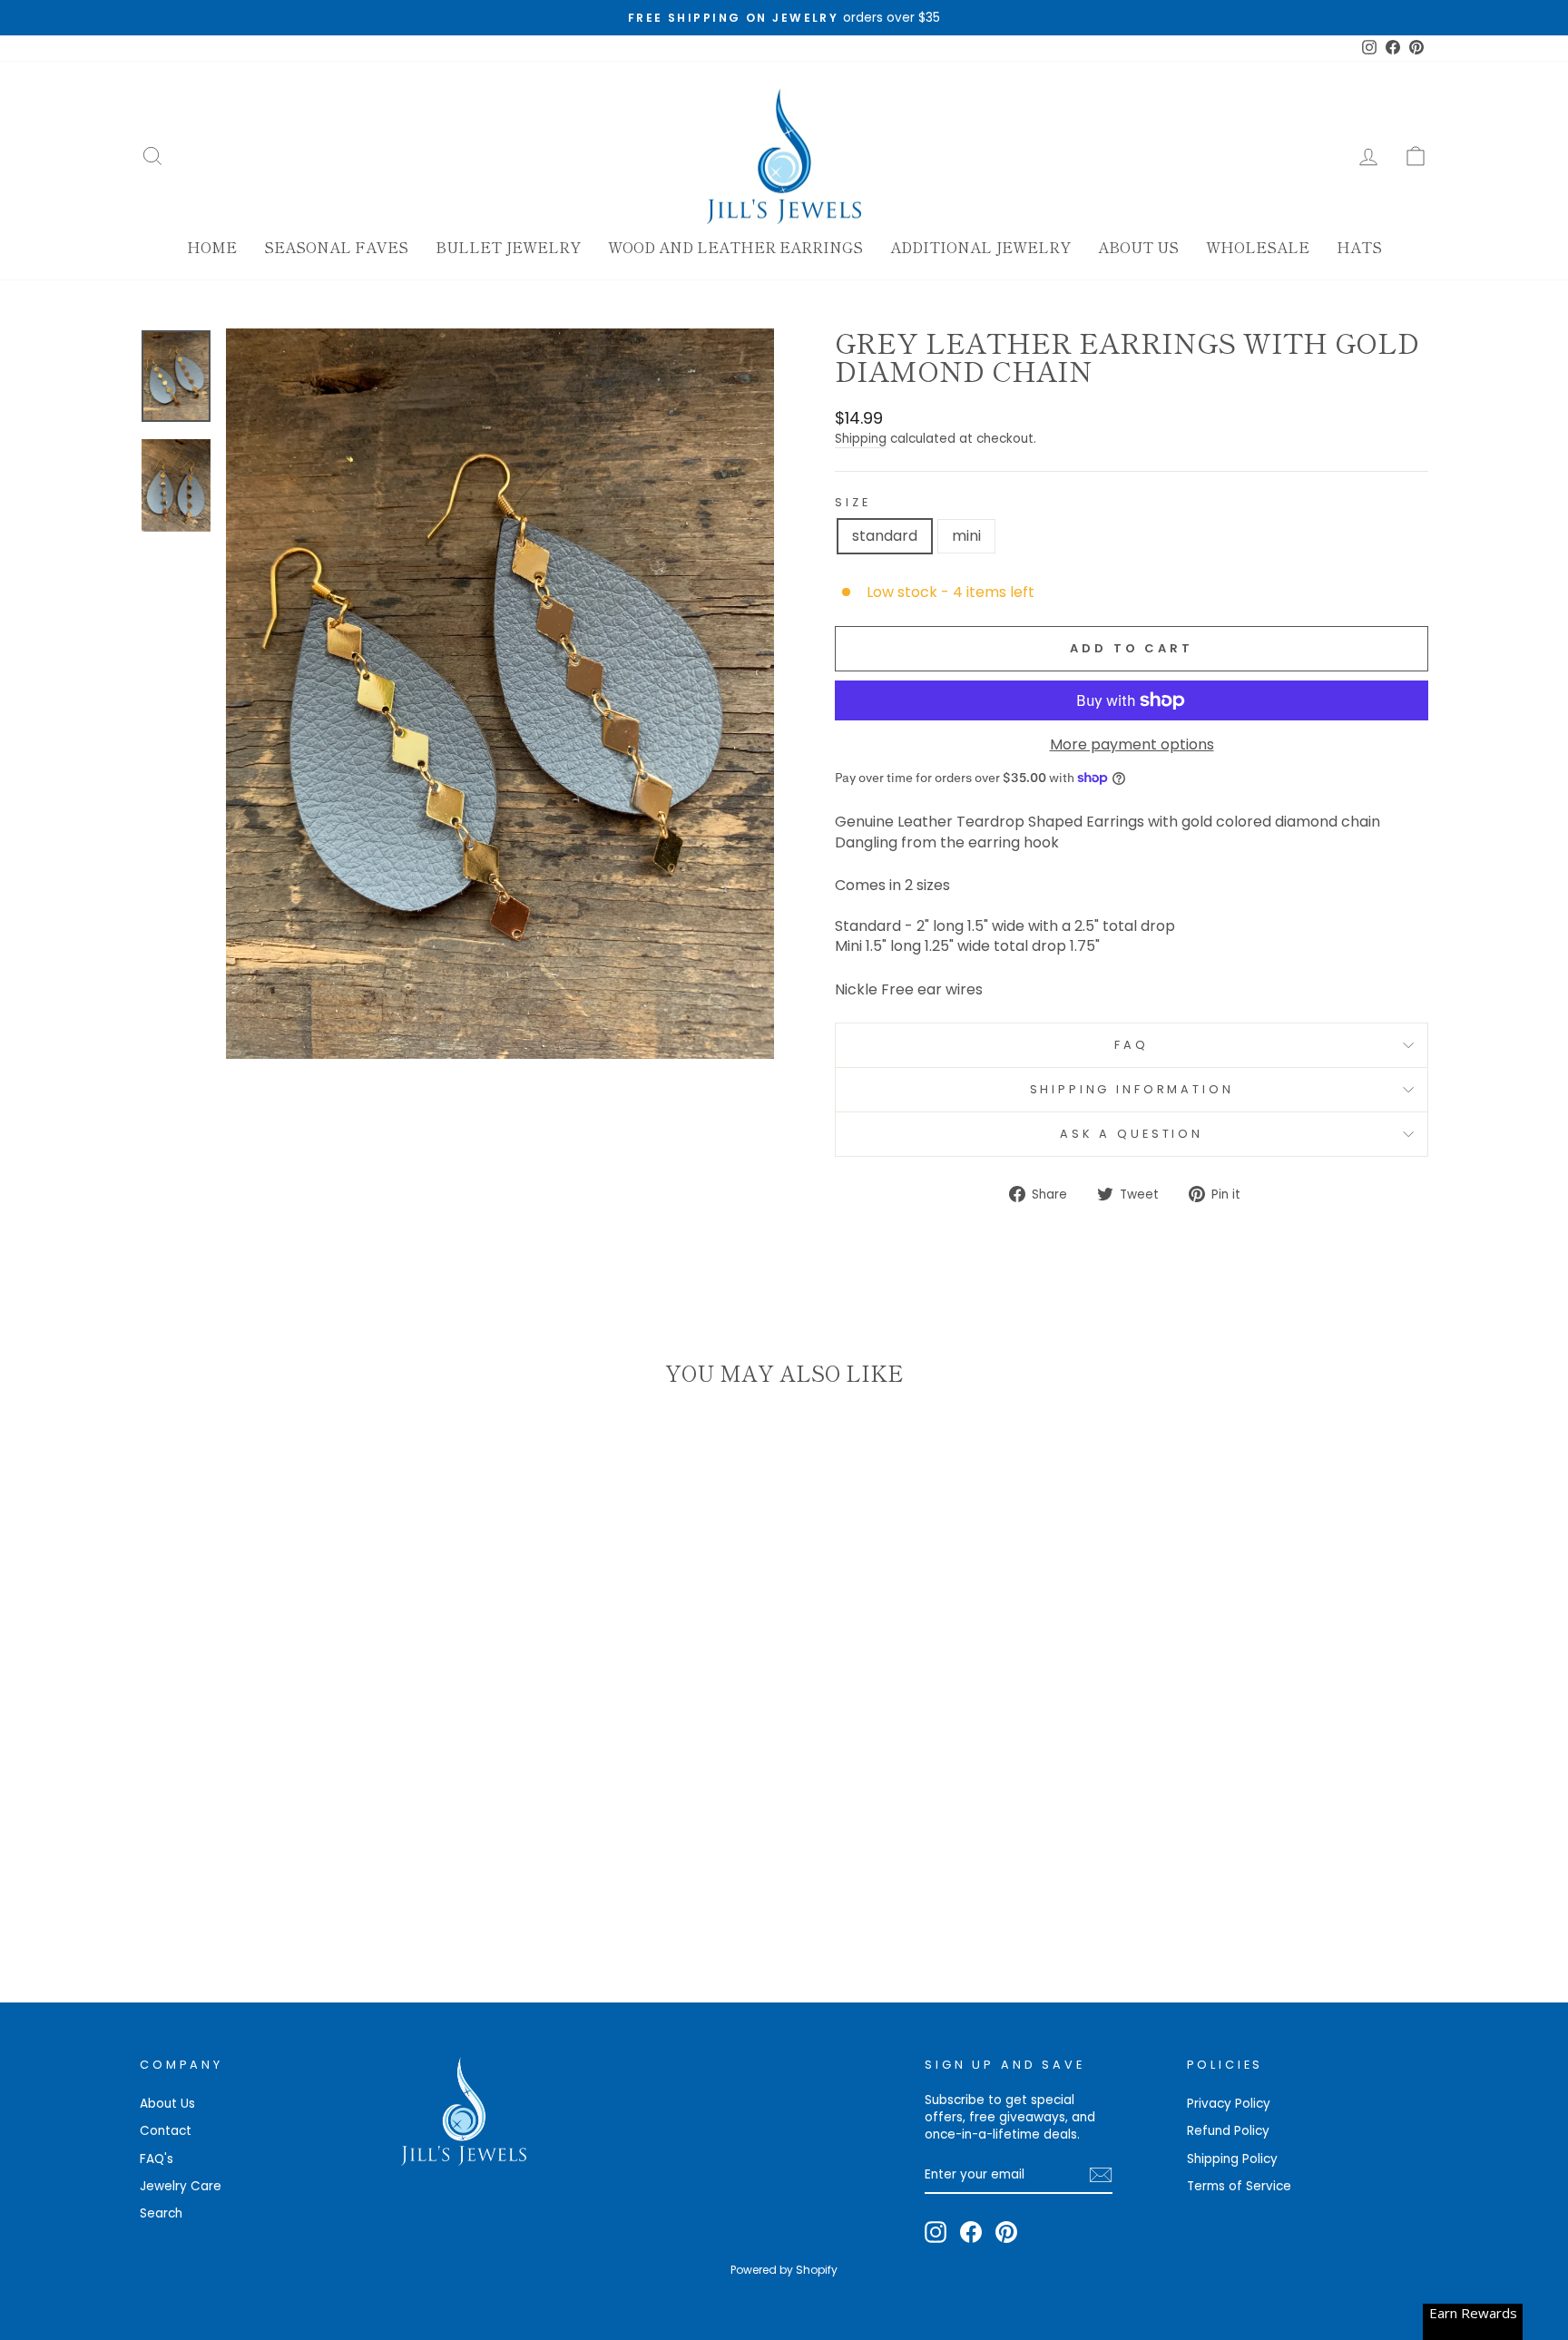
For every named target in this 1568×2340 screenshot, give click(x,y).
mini (966, 536)
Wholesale (1258, 247)
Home (212, 247)
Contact (166, 2131)
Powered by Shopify (784, 2270)
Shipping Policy (1232, 2159)
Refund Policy (1228, 2131)
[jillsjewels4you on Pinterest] (1006, 2232)
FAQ (1132, 1045)
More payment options (1132, 745)
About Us (1138, 247)
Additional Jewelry (980, 247)
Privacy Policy (1229, 2104)
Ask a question (1132, 1134)
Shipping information (1132, 1089)
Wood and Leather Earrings (735, 247)
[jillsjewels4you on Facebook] (971, 2232)
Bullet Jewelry (508, 247)
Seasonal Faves (336, 247)
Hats (1359, 247)
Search (161, 2213)
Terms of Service (1239, 2186)
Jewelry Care (181, 2186)
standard (885, 536)
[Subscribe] (1101, 2175)
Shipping (861, 439)
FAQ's (157, 2159)
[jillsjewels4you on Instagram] (936, 2232)
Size (853, 502)
